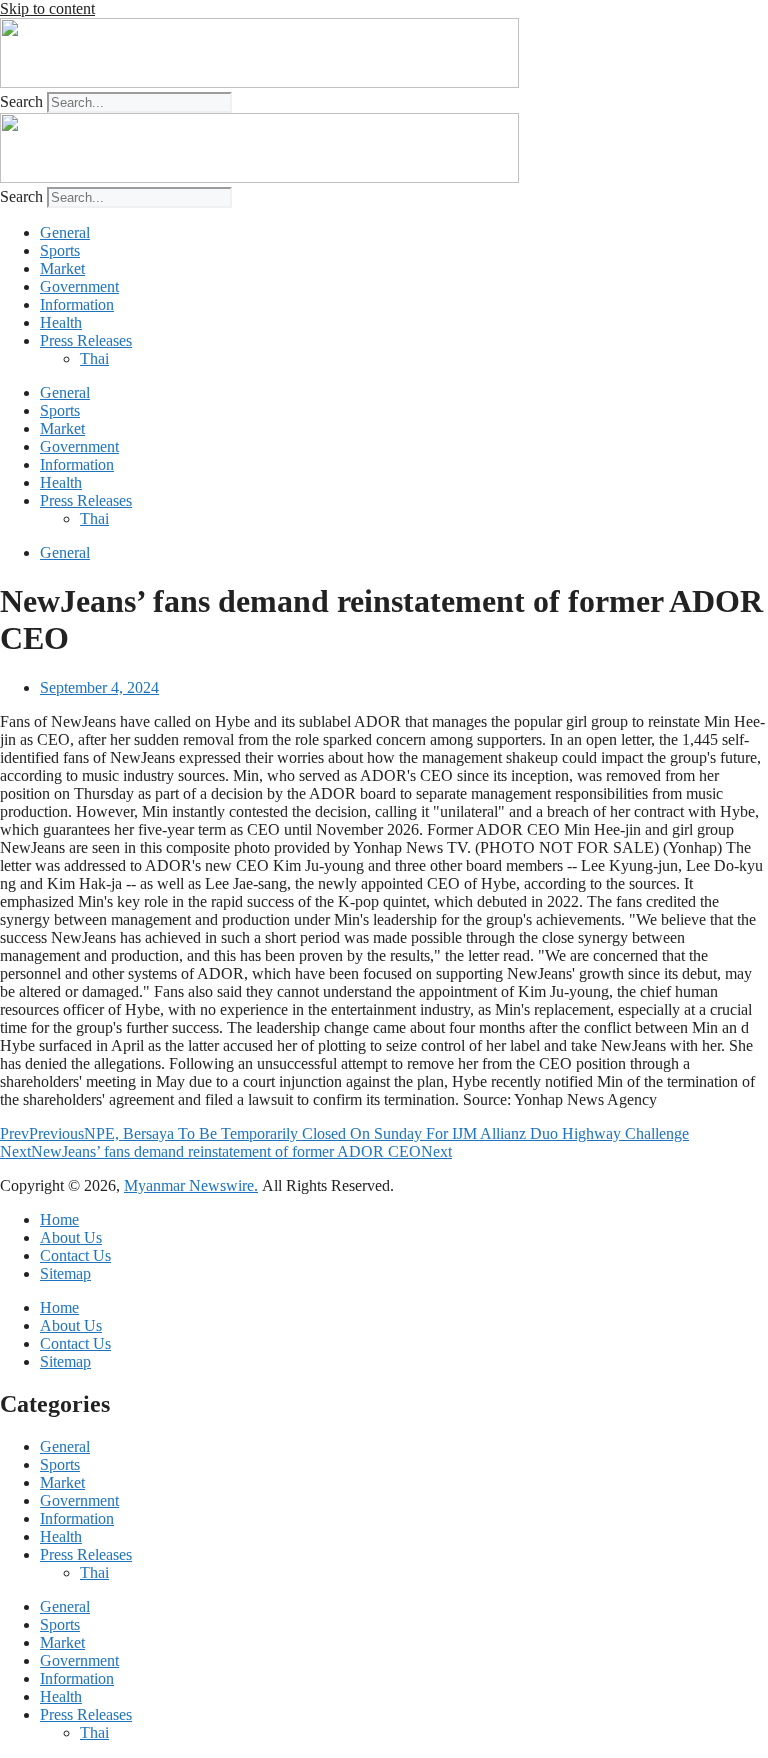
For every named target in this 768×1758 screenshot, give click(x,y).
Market (62, 268)
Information (77, 304)
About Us (71, 1237)
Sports (60, 250)
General (65, 232)
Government (79, 286)
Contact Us (75, 1255)
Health (61, 322)
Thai (94, 358)
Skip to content (47, 8)
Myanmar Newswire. (191, 1185)
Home (59, 1219)
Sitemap (65, 1273)
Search (21, 101)
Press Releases (86, 340)
